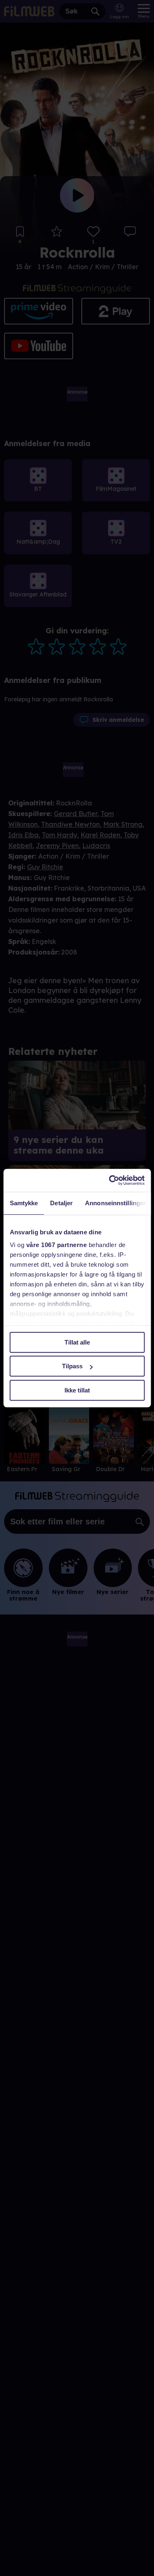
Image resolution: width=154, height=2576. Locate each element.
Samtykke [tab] (24, 1203)
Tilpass (72, 1366)
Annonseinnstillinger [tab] (115, 1203)
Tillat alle (77, 1342)
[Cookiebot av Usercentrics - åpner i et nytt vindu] (110, 1180)
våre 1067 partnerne (56, 1245)
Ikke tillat (77, 1390)
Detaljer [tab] (61, 1203)
